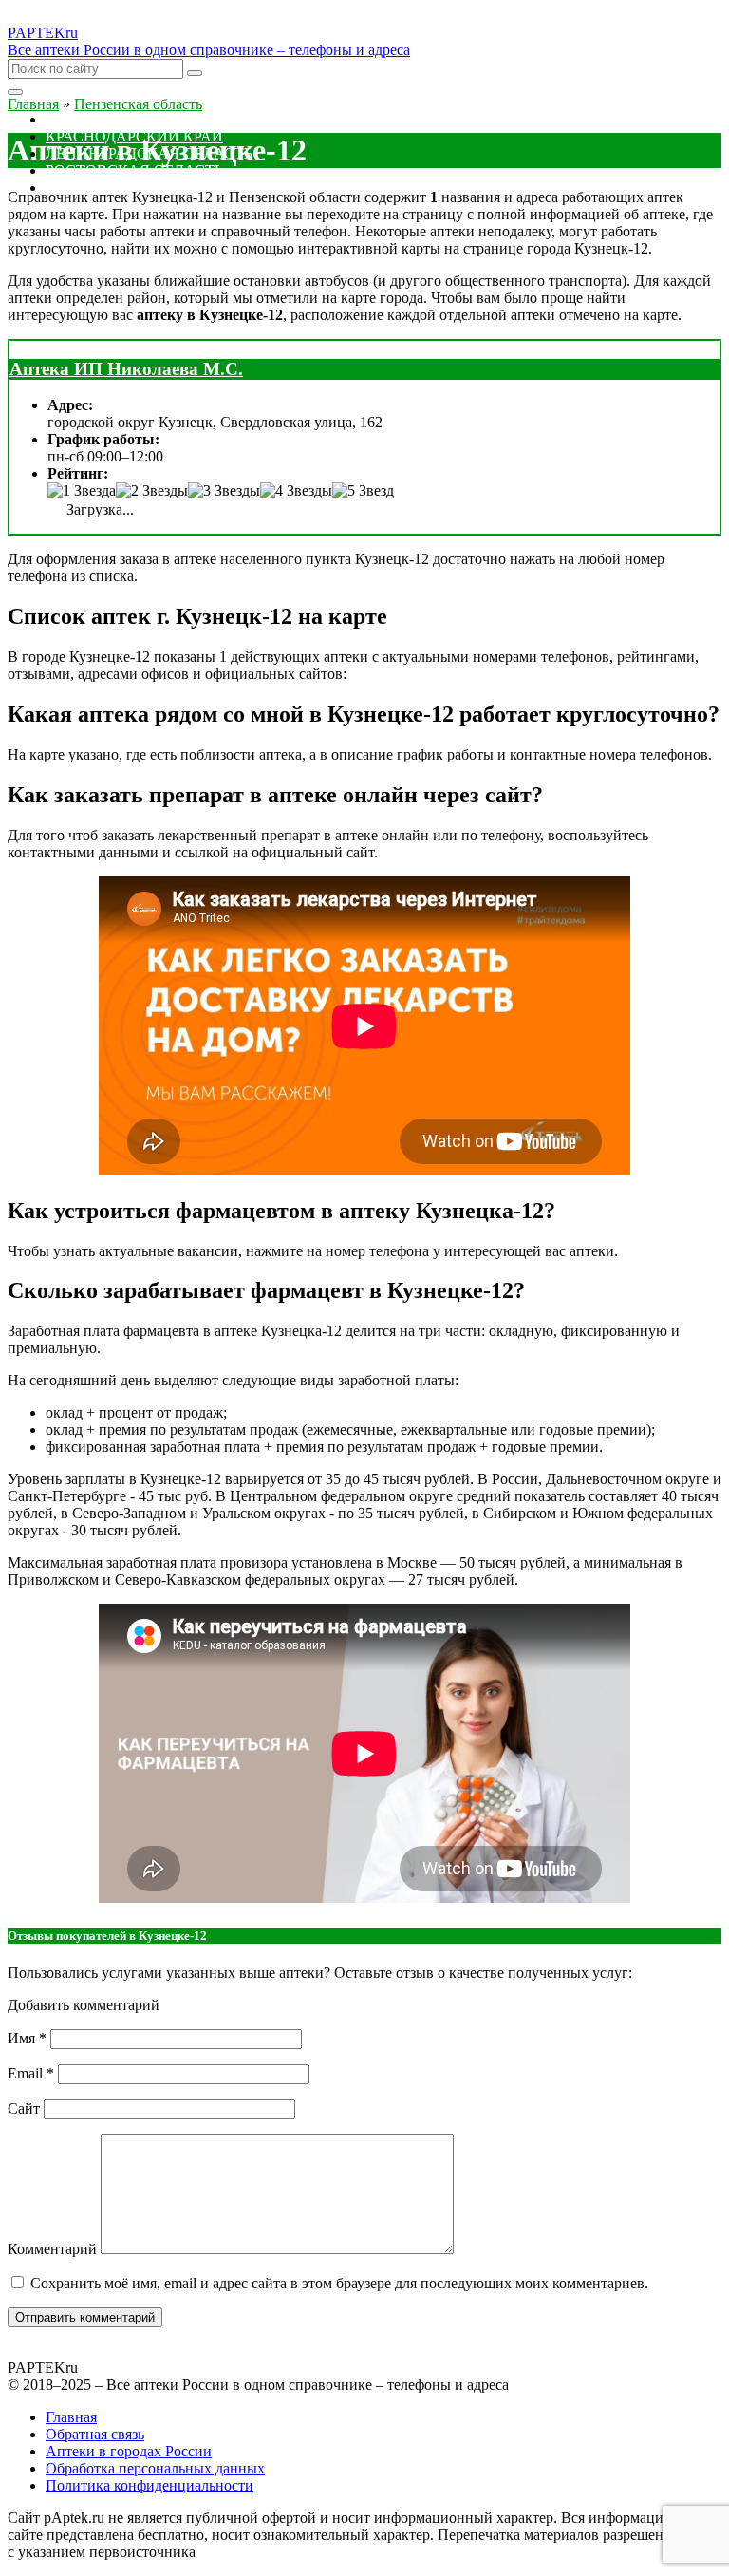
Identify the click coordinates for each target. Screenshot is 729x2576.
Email (31, 2073)
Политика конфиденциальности (150, 2485)
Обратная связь (95, 2434)
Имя (27, 2038)
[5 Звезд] (363, 491)
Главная (71, 2417)
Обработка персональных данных (155, 2468)
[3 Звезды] (224, 491)
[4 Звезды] (296, 491)
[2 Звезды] (152, 491)
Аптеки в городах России (129, 2451)
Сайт (24, 2108)
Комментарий (52, 2249)
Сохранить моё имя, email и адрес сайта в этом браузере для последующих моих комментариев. (339, 2283)
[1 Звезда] (82, 491)
